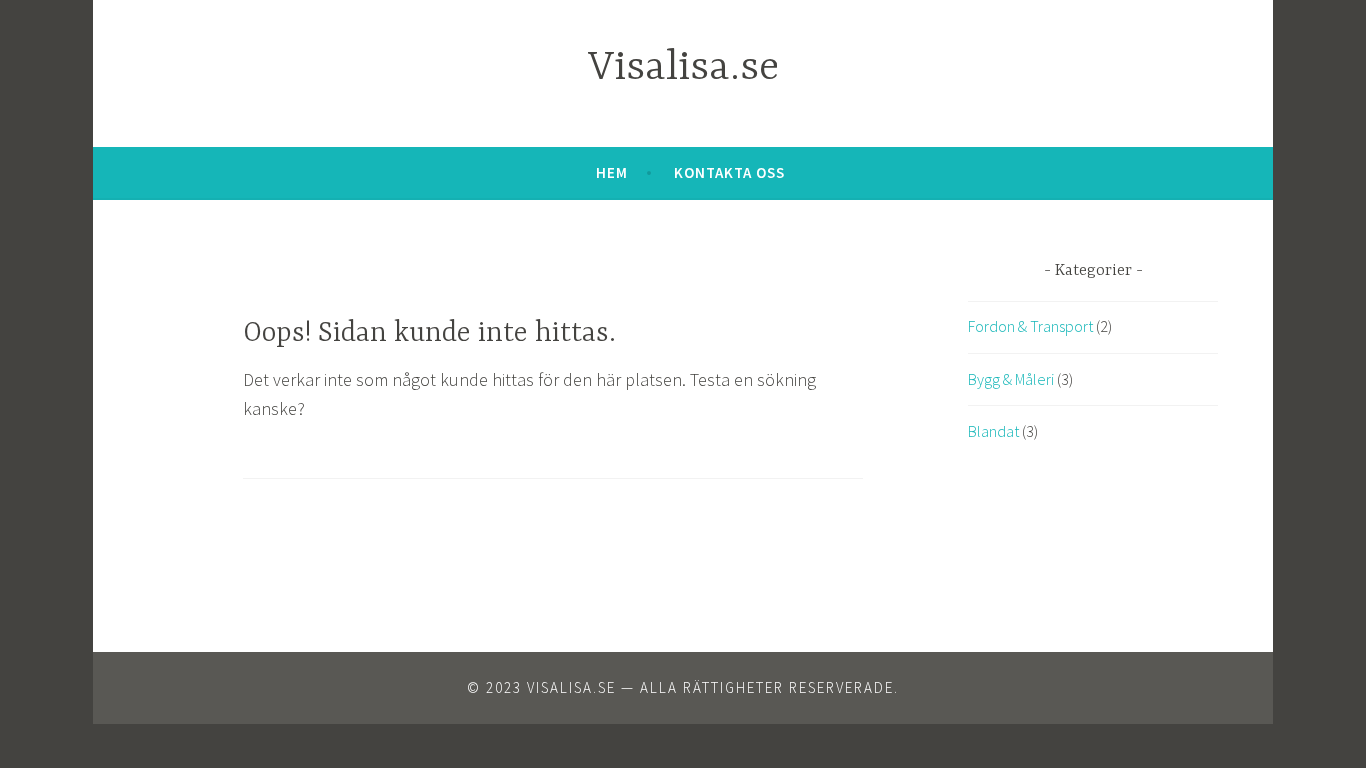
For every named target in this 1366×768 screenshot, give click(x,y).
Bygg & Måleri (1011, 379)
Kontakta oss (729, 172)
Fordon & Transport (1030, 326)
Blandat (993, 431)
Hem (612, 172)
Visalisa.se (683, 68)
